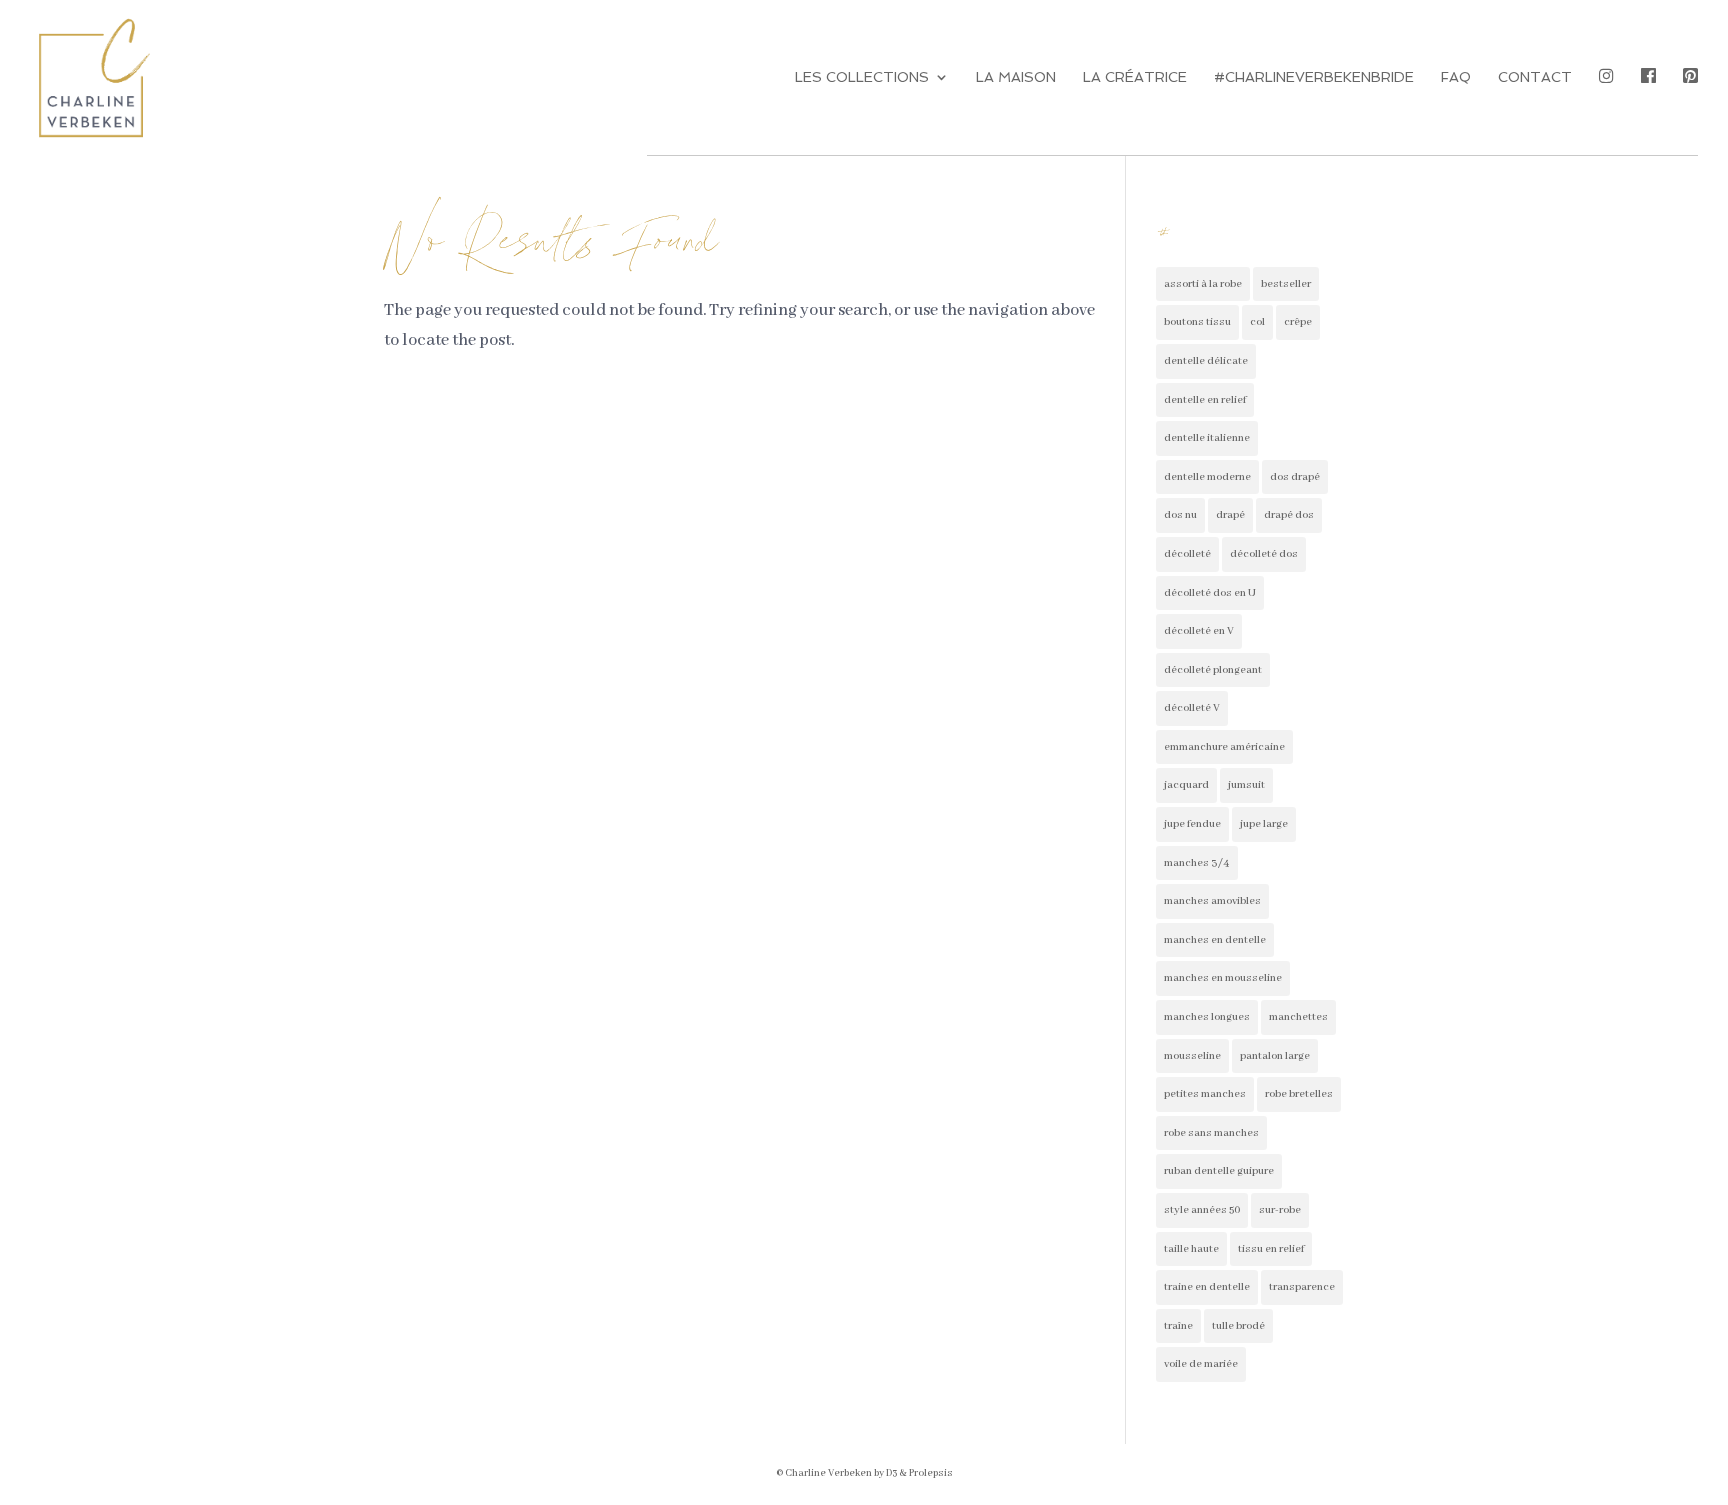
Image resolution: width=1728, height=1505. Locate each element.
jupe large (1264, 824)
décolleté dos (1264, 554)
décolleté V (1192, 708)
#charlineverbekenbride (1314, 77)
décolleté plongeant (1213, 670)
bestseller (1286, 284)
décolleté (1187, 554)
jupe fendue (1192, 824)
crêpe (1298, 322)
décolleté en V (1199, 631)
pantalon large (1275, 1056)
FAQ (1456, 77)
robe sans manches (1211, 1133)
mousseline (1192, 1056)
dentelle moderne (1207, 477)
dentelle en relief (1205, 400)
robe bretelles (1299, 1094)
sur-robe (1280, 1210)
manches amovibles (1212, 901)
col (1257, 322)
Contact (1535, 77)
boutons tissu (1197, 322)
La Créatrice (1135, 77)
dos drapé (1295, 477)
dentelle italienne (1207, 438)
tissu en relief (1271, 1249)
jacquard (1186, 785)
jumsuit (1246, 785)
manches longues (1207, 1017)
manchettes (1298, 1017)
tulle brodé (1238, 1326)
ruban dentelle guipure (1219, 1171)
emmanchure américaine (1224, 747)
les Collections (862, 77)
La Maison (1016, 77)
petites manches (1205, 1094)
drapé (1230, 515)
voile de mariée (1201, 1364)
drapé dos (1289, 515)
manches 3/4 (1197, 863)
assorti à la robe (1203, 284)
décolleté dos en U (1210, 593)
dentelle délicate (1206, 361)
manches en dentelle (1215, 940)
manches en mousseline (1223, 978)
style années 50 (1202, 1210)
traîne (1178, 1326)
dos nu (1180, 515)
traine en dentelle (1207, 1287)
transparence (1302, 1287)
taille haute (1191, 1249)
